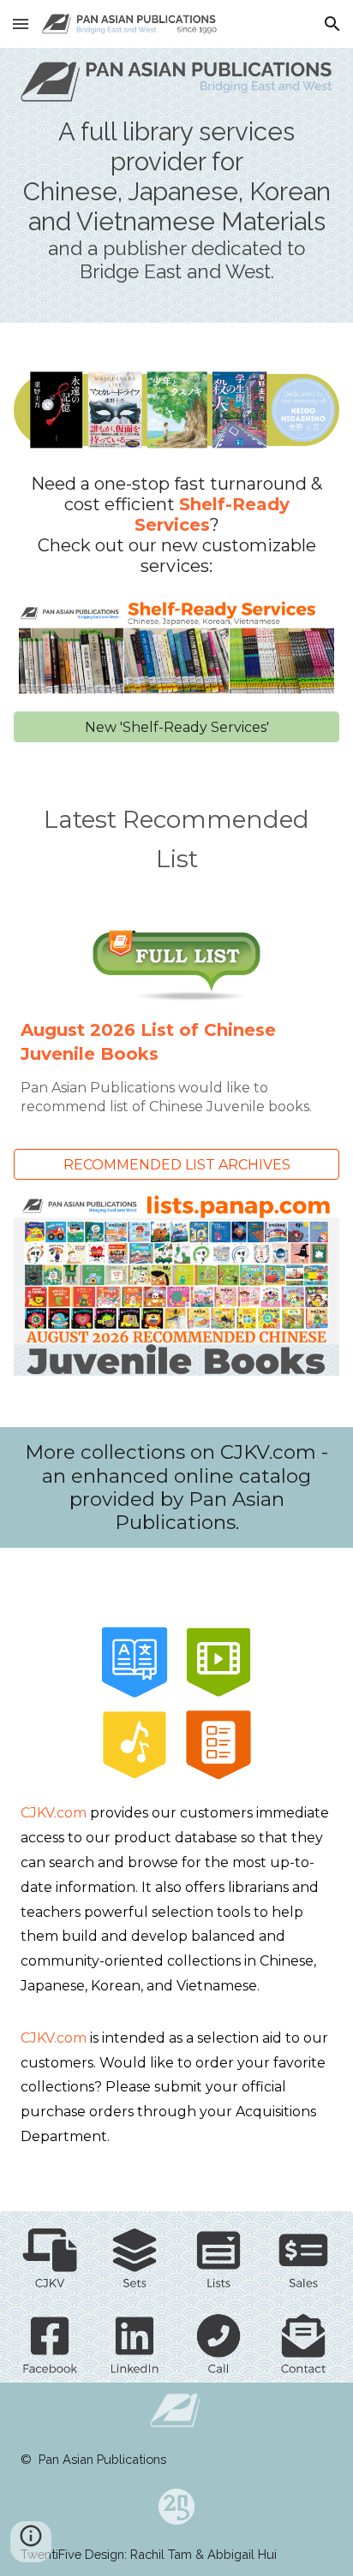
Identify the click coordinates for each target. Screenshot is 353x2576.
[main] (176, 200)
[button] (21, 24)
